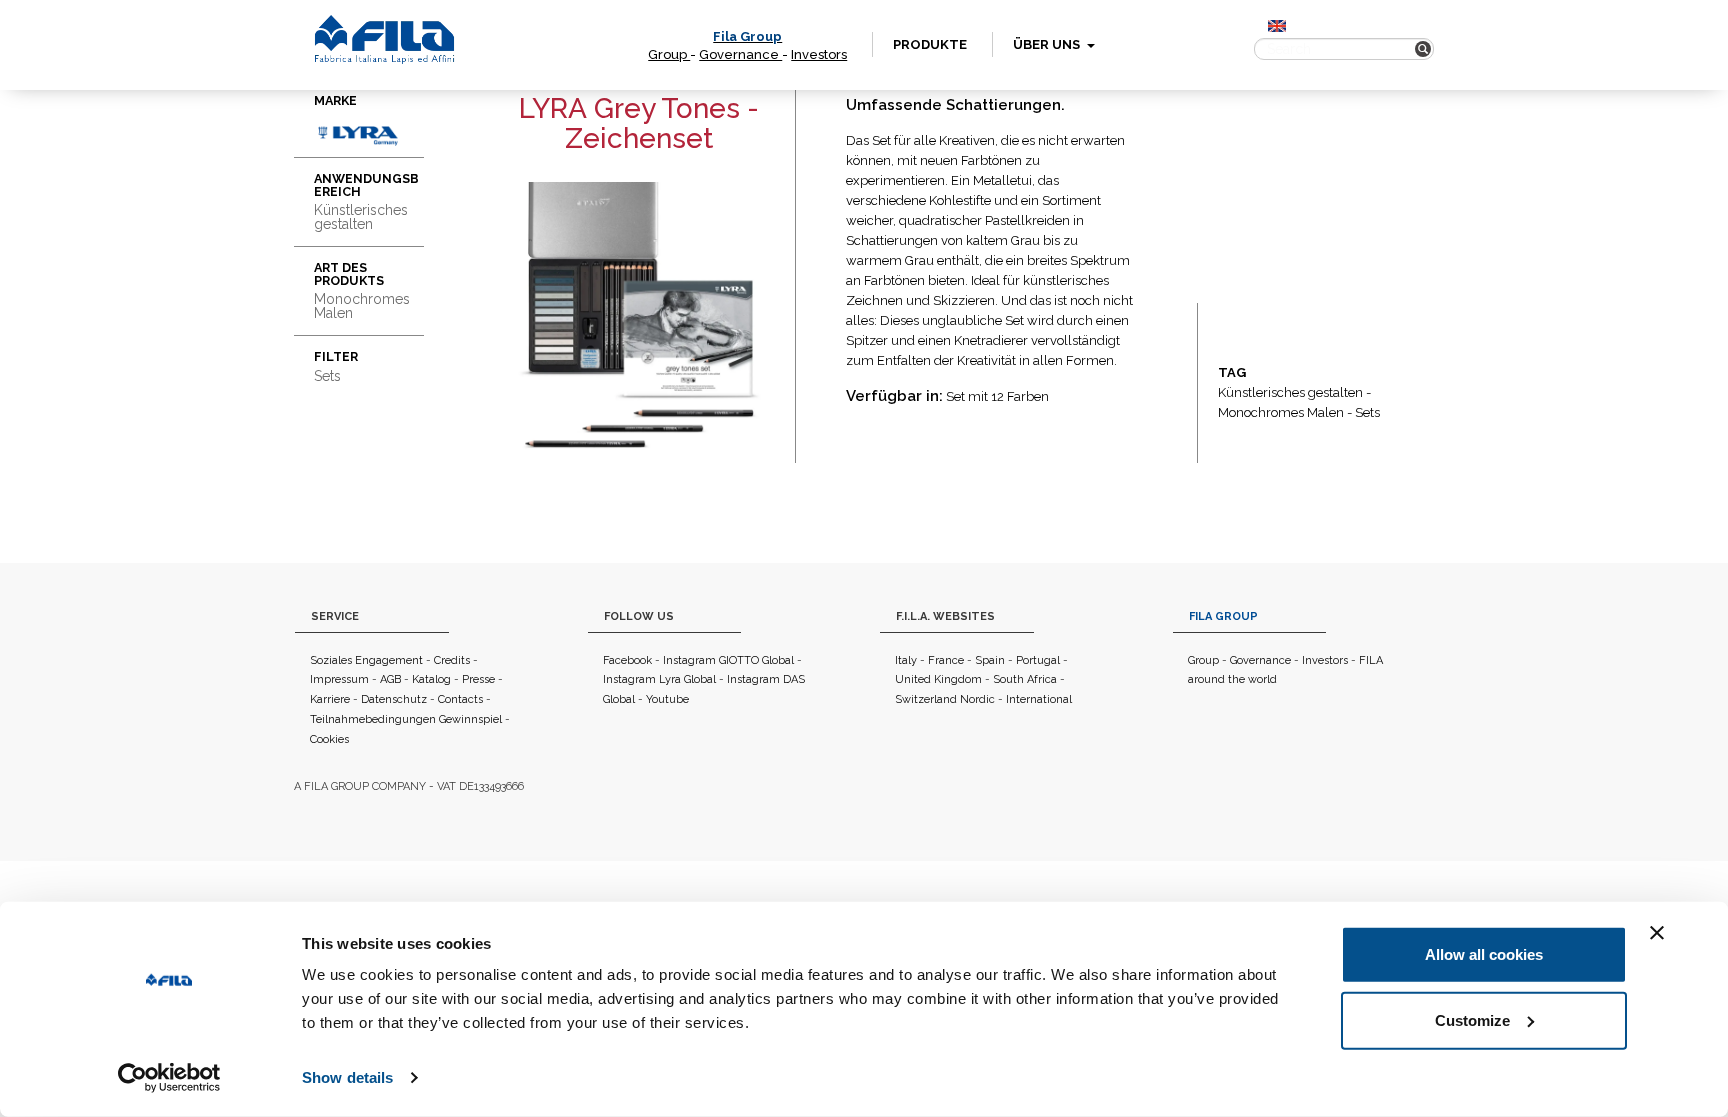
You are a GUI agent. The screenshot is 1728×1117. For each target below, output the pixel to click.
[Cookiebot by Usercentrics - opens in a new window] (169, 1078)
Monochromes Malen (1281, 412)
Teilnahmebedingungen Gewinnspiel (406, 719)
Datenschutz (394, 699)
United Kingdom (938, 679)
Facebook (627, 660)
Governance (740, 54)
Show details (347, 1077)
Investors (819, 54)
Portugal (1038, 660)
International (1039, 699)
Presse (478, 679)
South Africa (1025, 679)
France (946, 660)
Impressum (339, 679)
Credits (452, 660)
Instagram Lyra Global (659, 679)
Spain (990, 660)
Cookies (329, 739)
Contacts (460, 699)
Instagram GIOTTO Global (728, 660)
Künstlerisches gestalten (1290, 392)
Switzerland (926, 699)
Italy (906, 660)
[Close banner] (1657, 933)
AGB (390, 679)
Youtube (667, 699)
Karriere (330, 699)
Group (669, 54)
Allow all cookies (1484, 954)
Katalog (431, 679)
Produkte (930, 44)
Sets (1367, 412)
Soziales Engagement (366, 660)
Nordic (977, 699)
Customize (1472, 1019)
